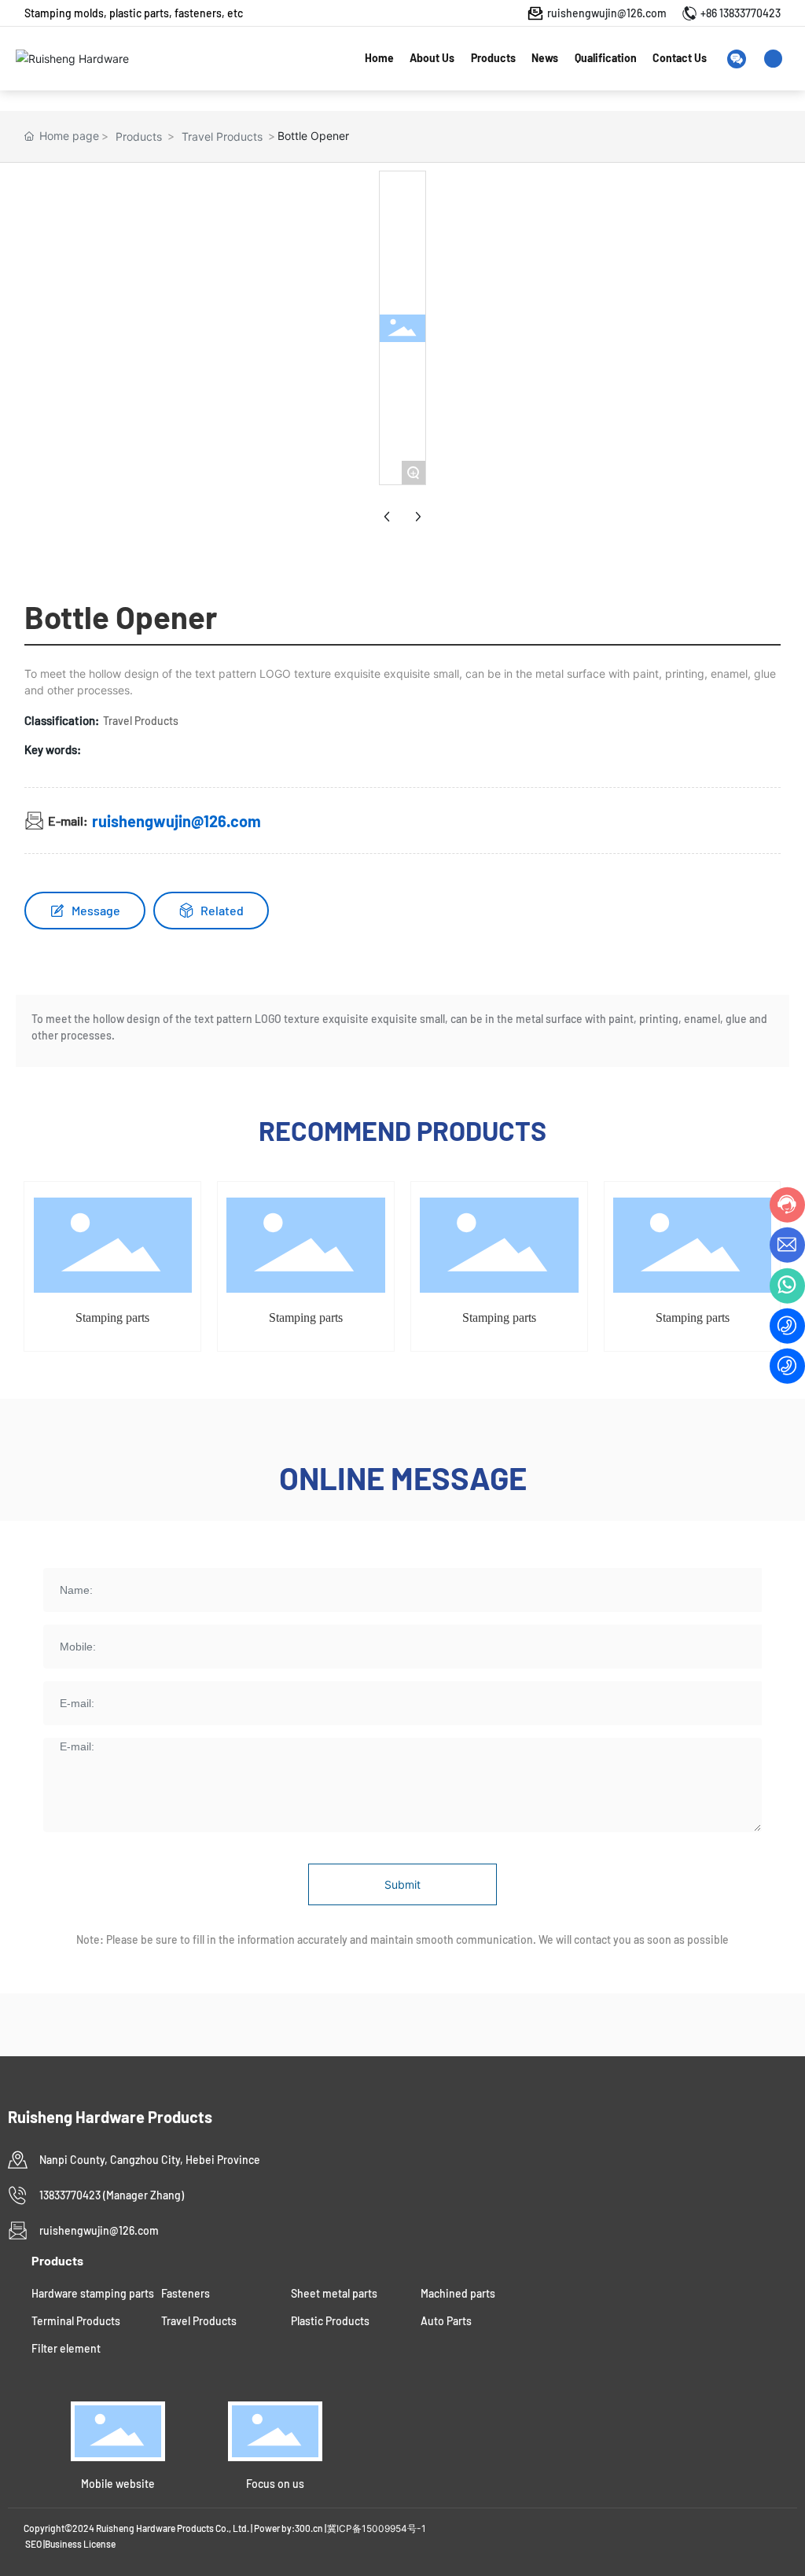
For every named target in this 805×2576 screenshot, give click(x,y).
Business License (80, 2544)
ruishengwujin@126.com (607, 13)
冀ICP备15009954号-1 (377, 2528)
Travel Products (222, 136)
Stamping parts (112, 1317)
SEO (33, 2544)
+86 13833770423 (741, 13)
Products (139, 136)
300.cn (309, 2528)
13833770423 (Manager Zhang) (112, 2195)
